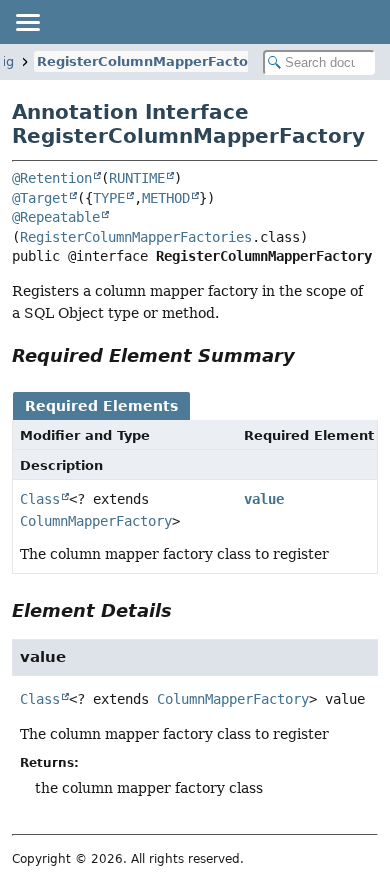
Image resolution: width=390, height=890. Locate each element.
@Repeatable (56, 217)
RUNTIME (137, 178)
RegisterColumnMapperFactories (136, 237)
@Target (40, 198)
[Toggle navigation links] (27, 22)
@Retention (52, 178)
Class (40, 499)
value (264, 499)
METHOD (166, 198)
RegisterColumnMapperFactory (149, 61)
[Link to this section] (309, 355)
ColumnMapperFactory (96, 521)
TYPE (109, 198)
